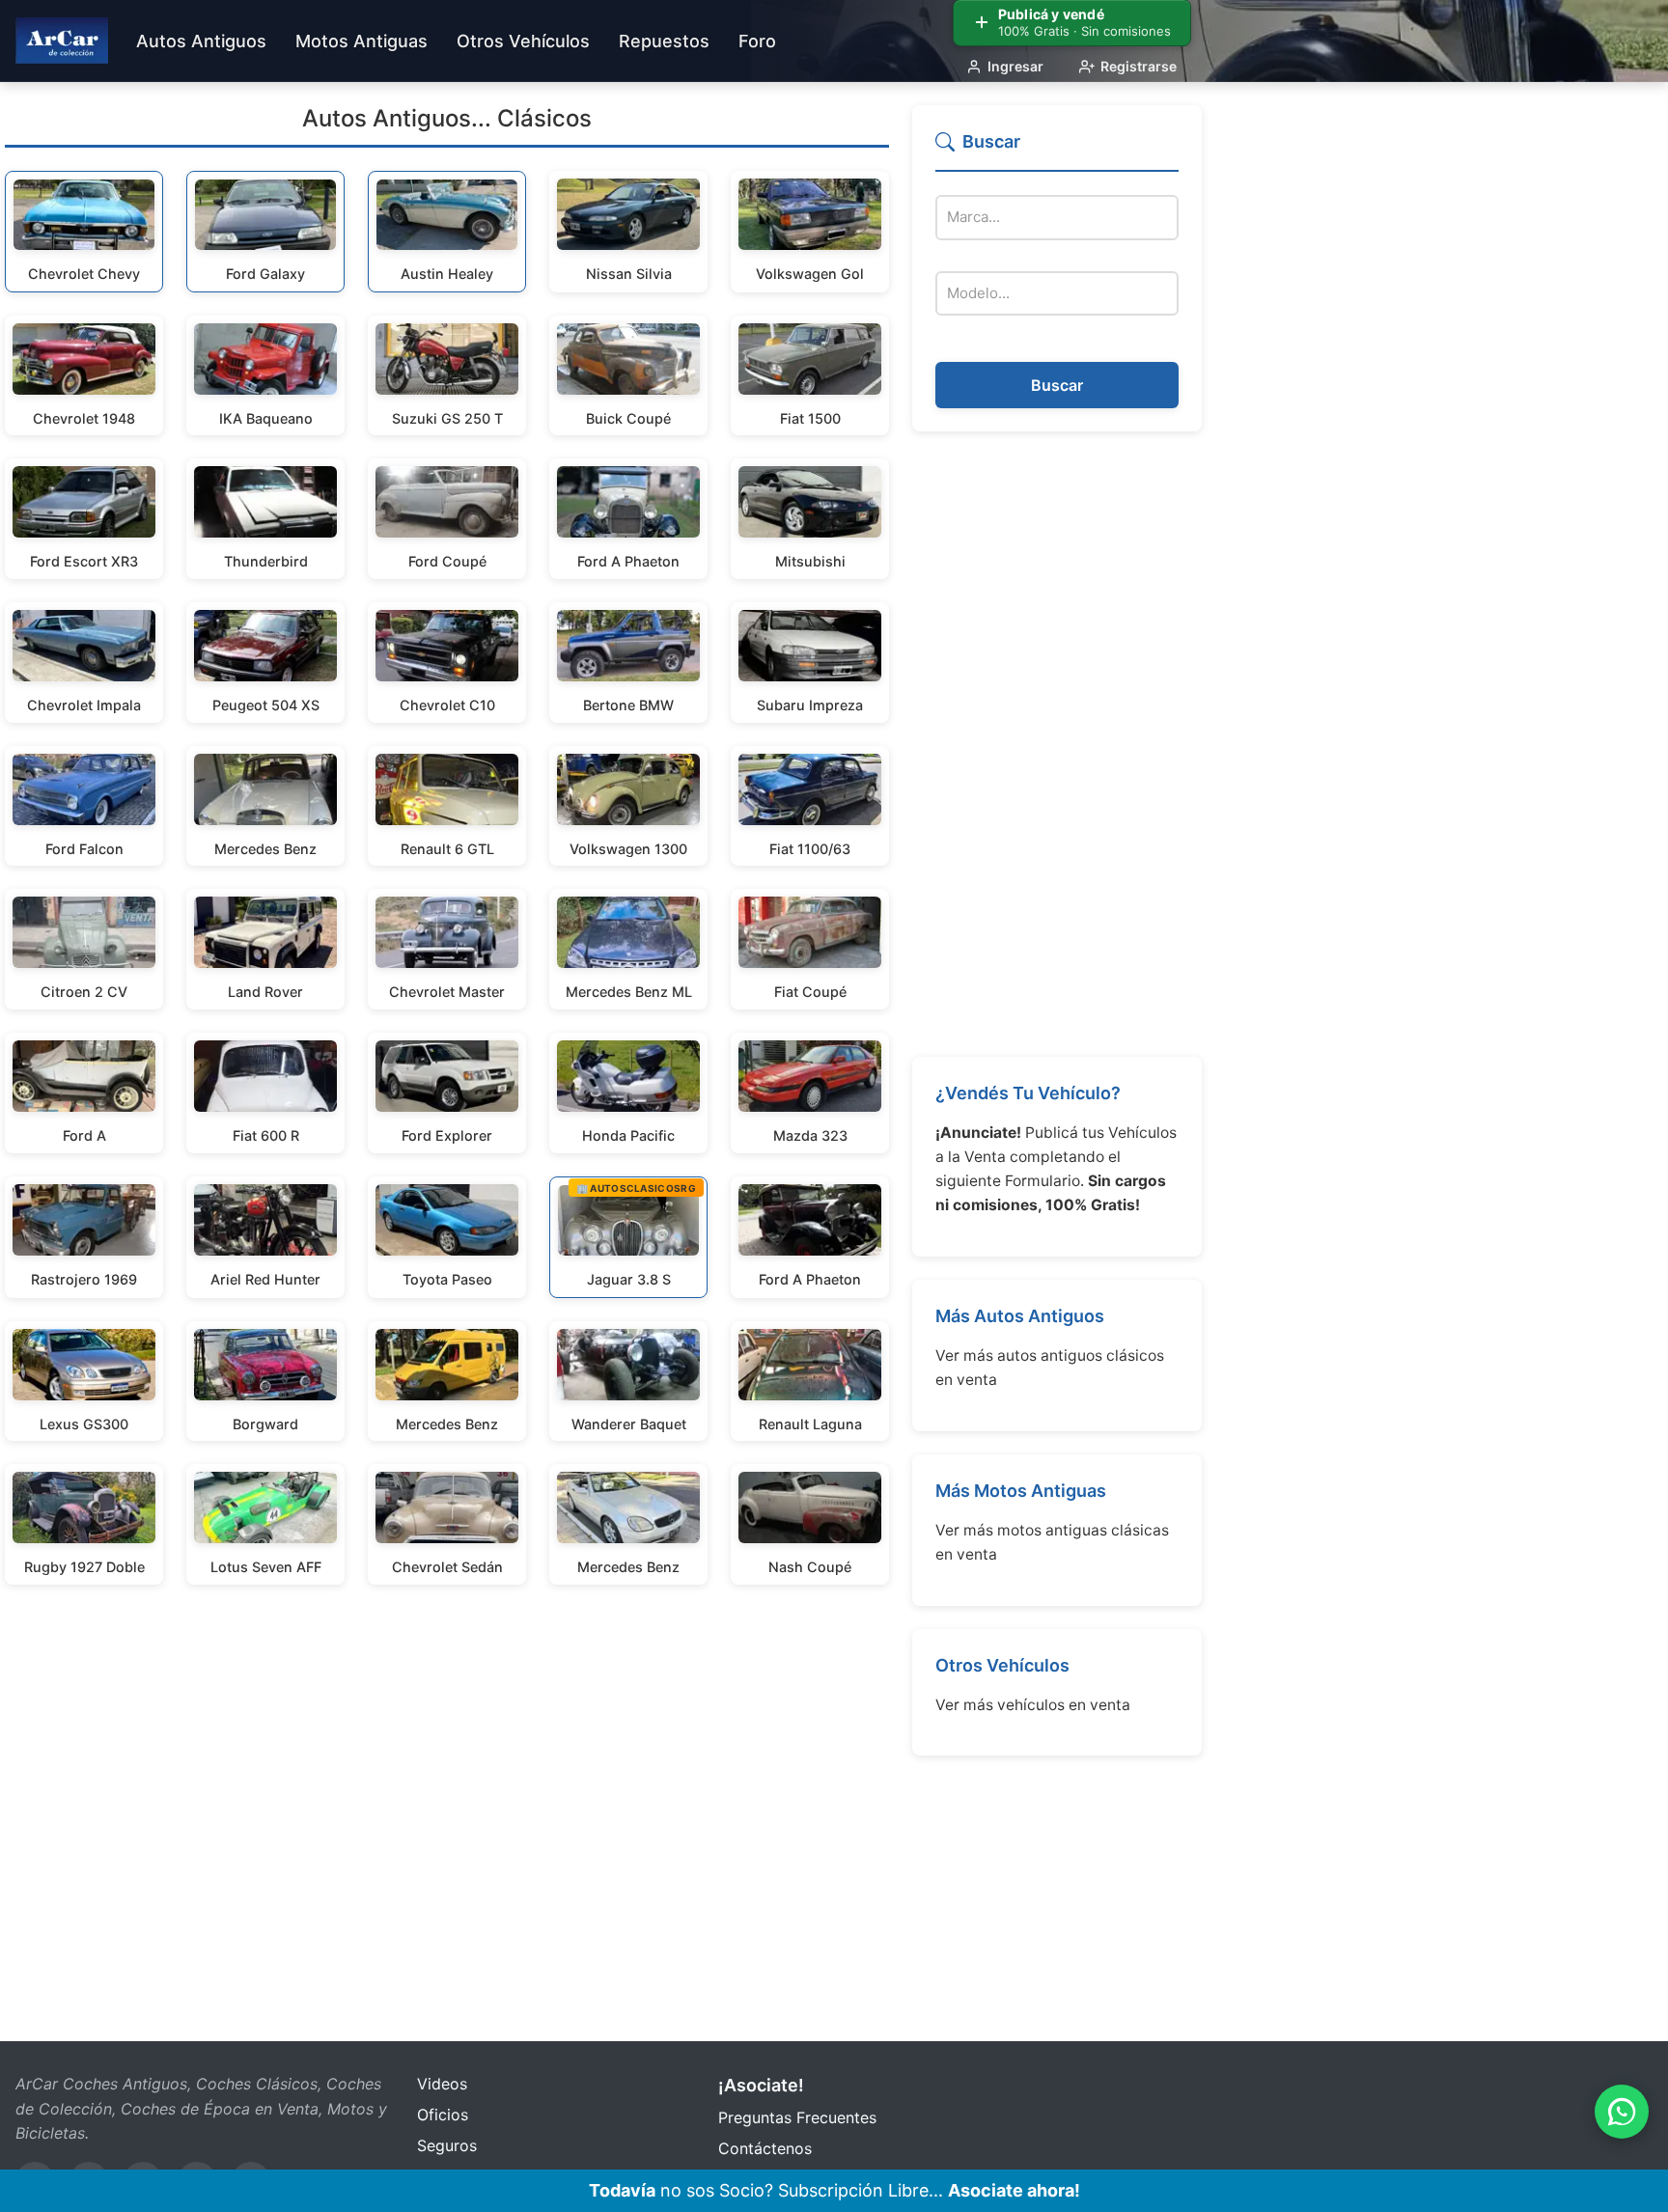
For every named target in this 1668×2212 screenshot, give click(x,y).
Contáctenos (765, 2148)
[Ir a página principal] (62, 41)
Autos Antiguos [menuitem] (201, 41)
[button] (1057, 150)
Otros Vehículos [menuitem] (523, 41)
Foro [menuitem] (757, 41)
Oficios (443, 2115)
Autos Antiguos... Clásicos (447, 118)
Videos (442, 2084)
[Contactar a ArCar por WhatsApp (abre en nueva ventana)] (1622, 2112)
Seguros (447, 2145)
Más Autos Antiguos (1020, 1316)
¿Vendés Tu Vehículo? (1028, 1093)
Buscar (1057, 385)
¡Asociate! (761, 2085)
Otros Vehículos (1002, 1665)
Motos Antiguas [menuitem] (361, 41)
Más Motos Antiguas (1021, 1491)
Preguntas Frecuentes (797, 2117)
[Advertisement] (1057, 744)
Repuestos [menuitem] (664, 41)
